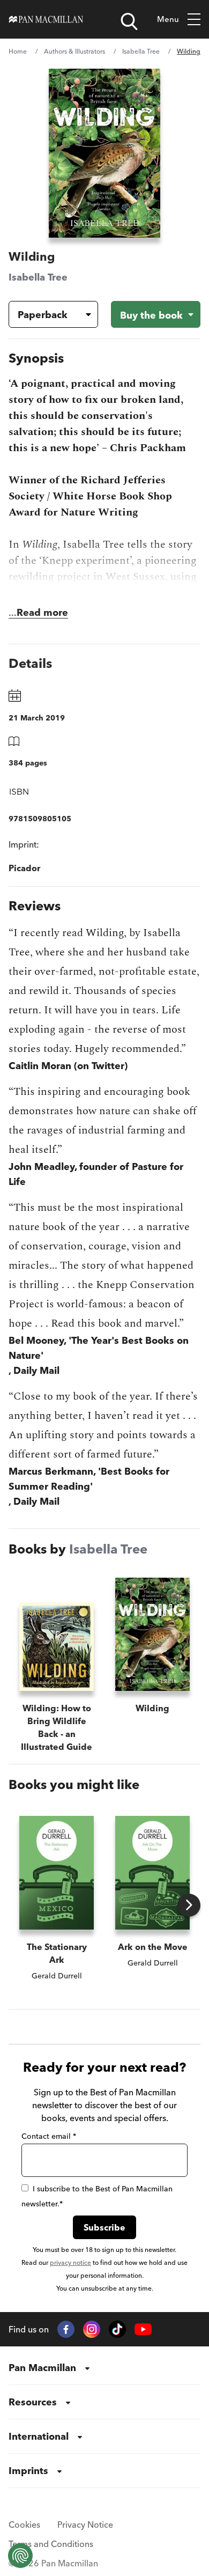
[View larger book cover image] (104, 153)
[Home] (46, 19)
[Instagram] (92, 2329)
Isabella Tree (141, 51)
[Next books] (189, 1905)
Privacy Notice (85, 2525)
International (39, 2436)
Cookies (24, 2525)
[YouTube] (143, 2330)
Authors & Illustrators (74, 51)
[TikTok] (117, 2329)
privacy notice (70, 2262)
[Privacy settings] (20, 2556)
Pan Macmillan (42, 2368)
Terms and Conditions (51, 2544)
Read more (42, 612)
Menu (168, 19)
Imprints (28, 2471)
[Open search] (129, 21)
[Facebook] (66, 2329)
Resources (33, 2402)
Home (18, 51)
